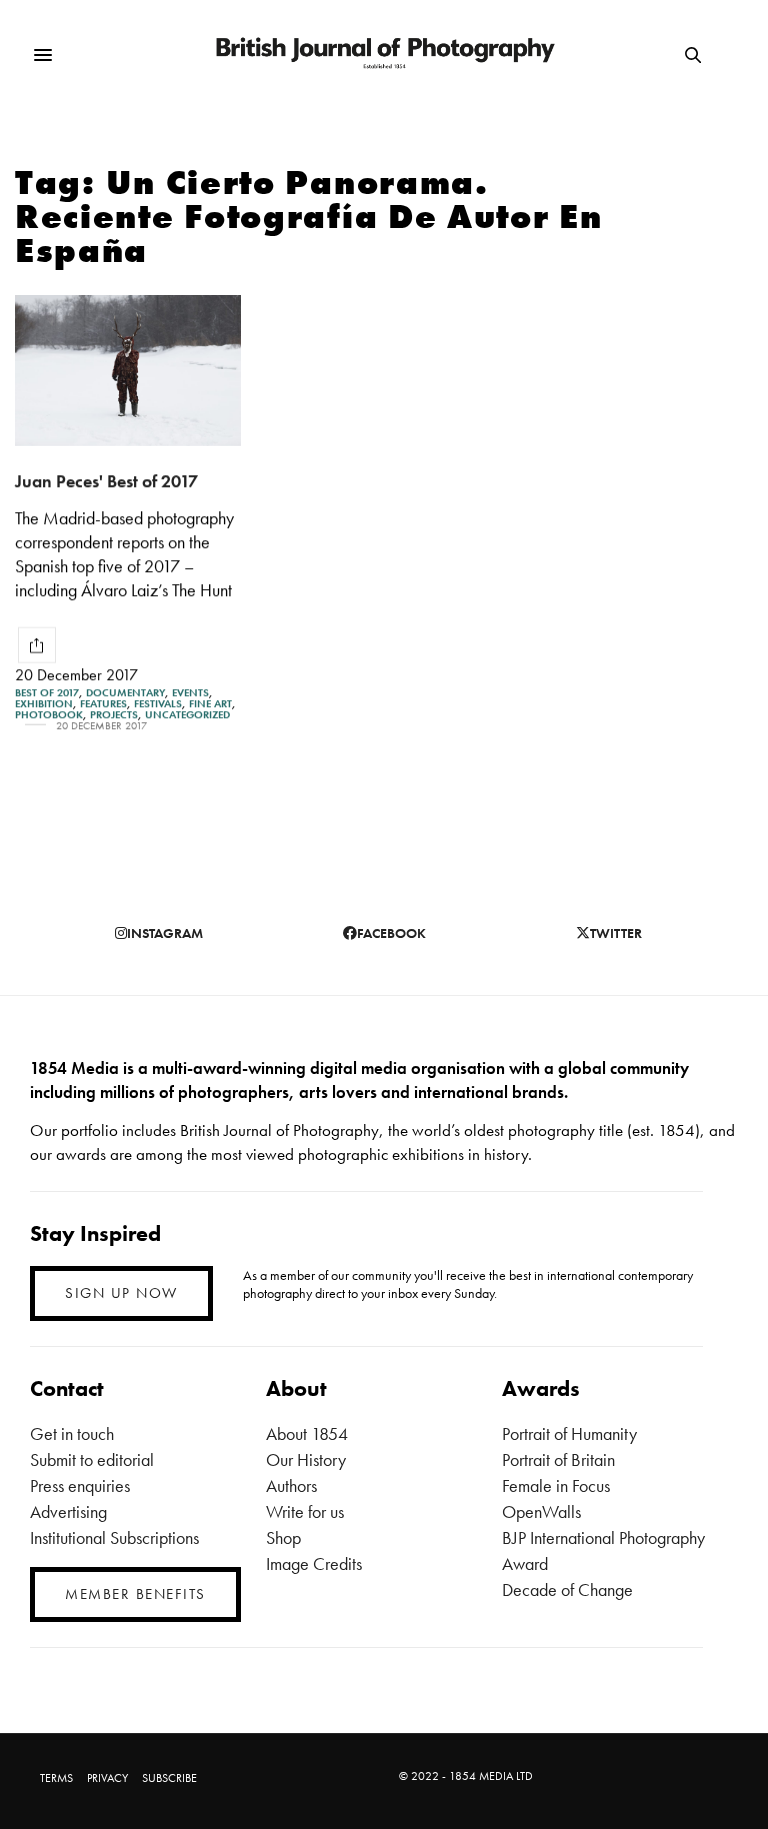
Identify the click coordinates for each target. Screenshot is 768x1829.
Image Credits (314, 1563)
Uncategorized (187, 714)
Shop (283, 1537)
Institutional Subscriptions (114, 1537)
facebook (391, 933)
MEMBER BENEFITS (135, 1594)
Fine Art (210, 703)
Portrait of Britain (558, 1459)
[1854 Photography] (384, 55)
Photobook (49, 714)
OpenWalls (541, 1511)
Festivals (158, 703)
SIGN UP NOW (121, 1293)
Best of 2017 (47, 692)
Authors (291, 1485)
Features (103, 703)
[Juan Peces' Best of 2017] (128, 370)
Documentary (125, 692)
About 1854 (307, 1433)
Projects (114, 714)
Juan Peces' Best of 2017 (106, 480)
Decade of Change (567, 1589)
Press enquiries (80, 1485)
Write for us (305, 1511)
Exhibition (44, 703)
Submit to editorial (92, 1459)
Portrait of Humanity (569, 1433)
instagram (165, 933)
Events (190, 692)
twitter (616, 933)
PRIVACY (107, 1778)
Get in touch (72, 1433)
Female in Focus (556, 1485)
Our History (306, 1459)
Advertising (68, 1511)
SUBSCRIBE (169, 1778)
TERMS (56, 1778)
